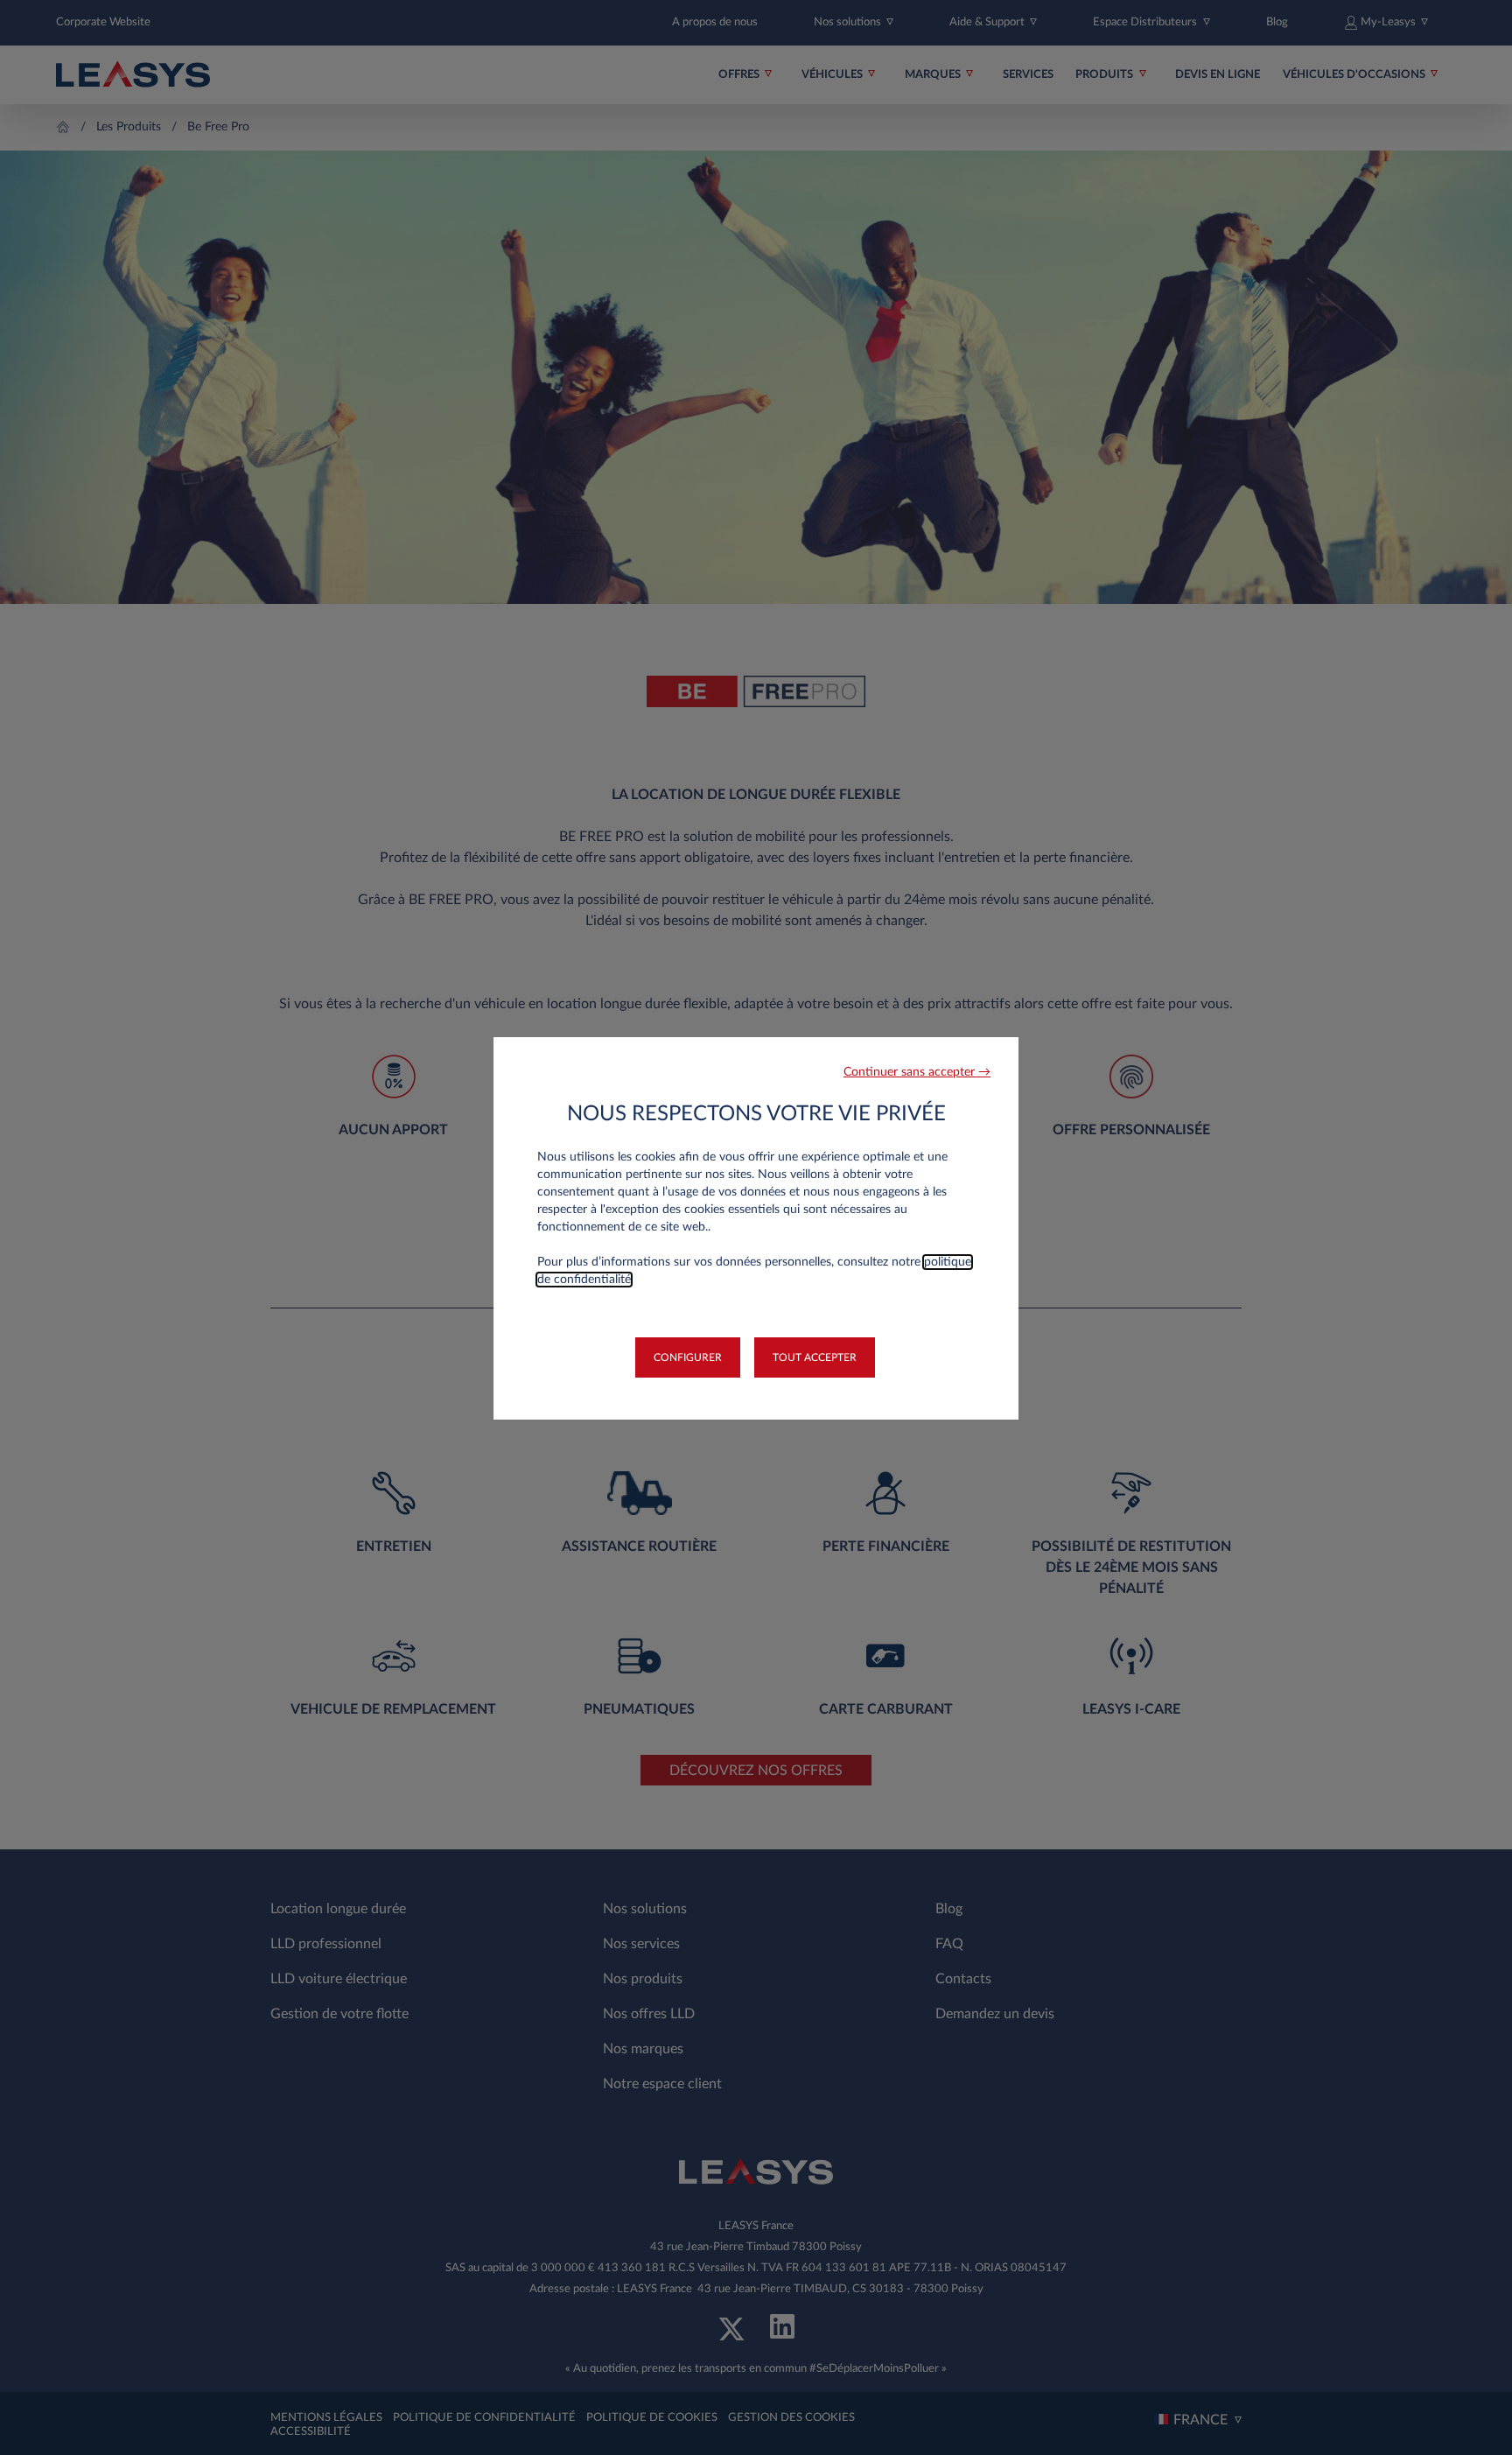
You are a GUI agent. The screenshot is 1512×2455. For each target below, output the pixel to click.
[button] (917, 1073)
